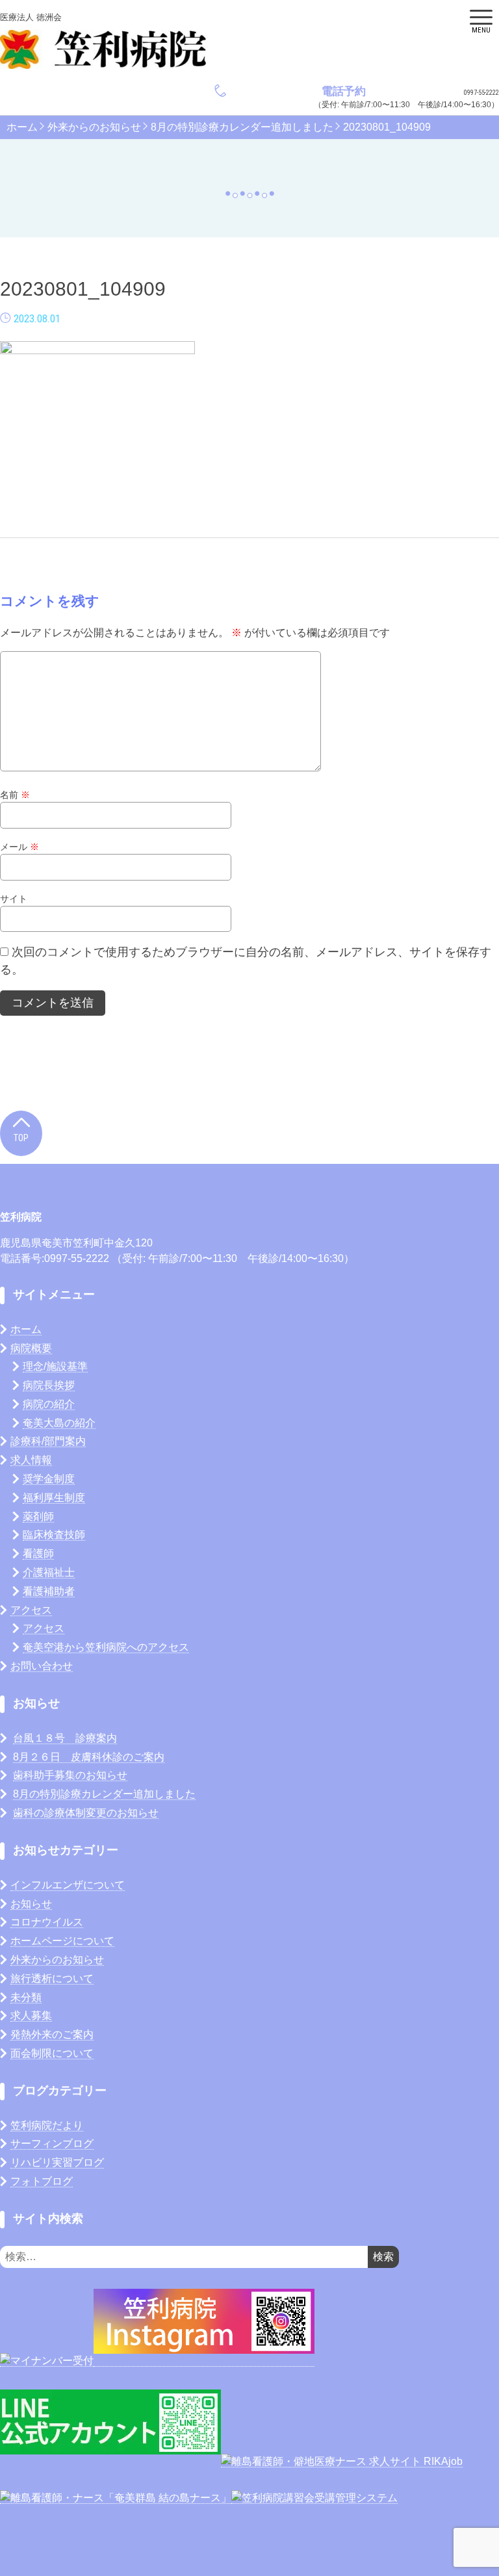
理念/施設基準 (55, 1366)
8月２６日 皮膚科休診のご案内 (89, 1757)
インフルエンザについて (68, 1885)
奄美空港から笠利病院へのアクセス (106, 1647)
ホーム (22, 127)
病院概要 (31, 1348)
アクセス (31, 1610)
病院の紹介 (49, 1404)
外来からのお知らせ (94, 127)
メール (19, 847)
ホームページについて (62, 1941)
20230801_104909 (387, 127)
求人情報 (31, 1460)
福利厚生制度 (54, 1498)
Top (21, 1138)
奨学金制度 (49, 1479)
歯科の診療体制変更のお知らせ (86, 1813)
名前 (15, 795)
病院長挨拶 (49, 1385)
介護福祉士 (49, 1572)
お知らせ (31, 1904)
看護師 (38, 1553)
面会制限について (52, 2053)
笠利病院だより (47, 2125)
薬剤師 (38, 1516)
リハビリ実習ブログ (57, 2162)
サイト (14, 899)
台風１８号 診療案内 (65, 1738)
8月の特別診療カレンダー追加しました (242, 127)
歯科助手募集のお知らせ (70, 1775)
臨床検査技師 (54, 1535)
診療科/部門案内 (48, 1441)
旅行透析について (52, 1978)
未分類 (26, 1997)
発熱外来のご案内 (52, 2034)
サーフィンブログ (52, 2144)
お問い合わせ (42, 1666)
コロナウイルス (47, 1922)
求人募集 (31, 2016)
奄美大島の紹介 (59, 1423)
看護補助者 (49, 1591)
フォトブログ (42, 2181)
